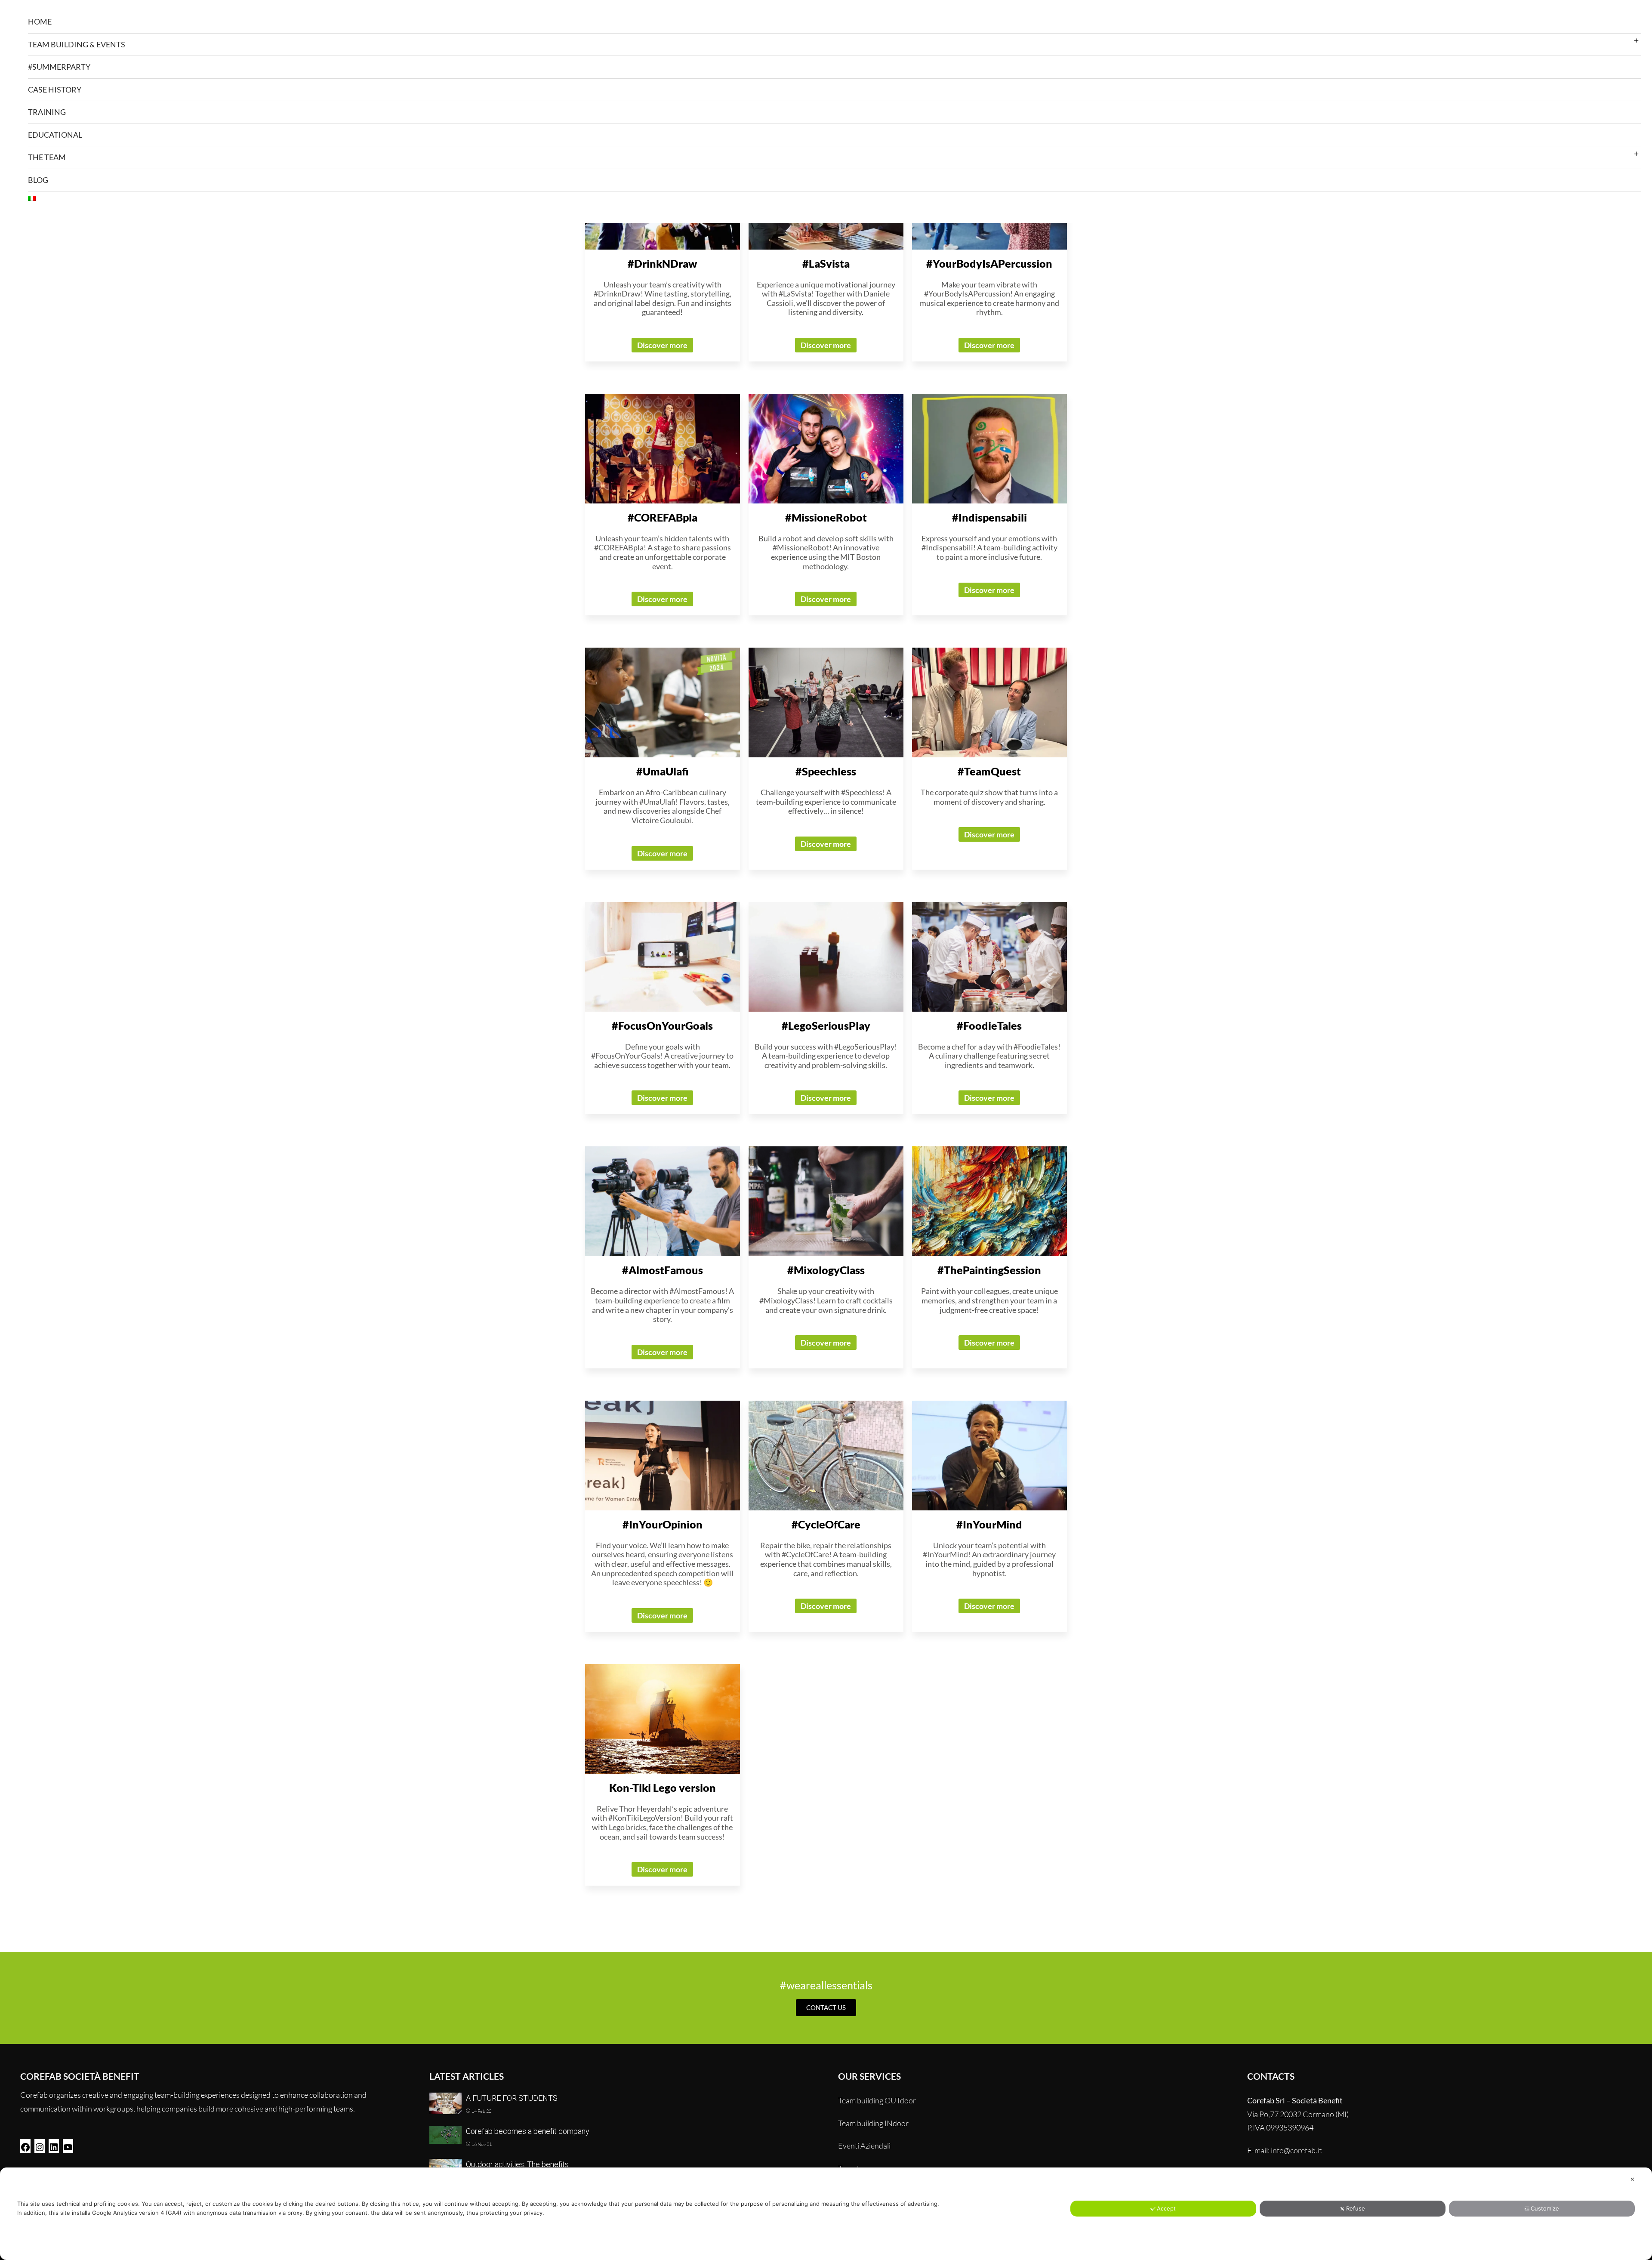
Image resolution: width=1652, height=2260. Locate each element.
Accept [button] (1166, 2208)
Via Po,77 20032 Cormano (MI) (1298, 2114)
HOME (40, 22)
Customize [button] (1545, 2208)
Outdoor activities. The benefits (517, 2164)
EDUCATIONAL (55, 135)
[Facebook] (25, 2146)
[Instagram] (40, 2146)
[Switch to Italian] (835, 198)
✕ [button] (1632, 2179)
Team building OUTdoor (877, 2100)
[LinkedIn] (54, 2146)
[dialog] (826, 2214)
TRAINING (47, 112)
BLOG (38, 180)
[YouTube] (68, 2146)
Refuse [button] (1356, 2208)
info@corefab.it (1296, 2150)
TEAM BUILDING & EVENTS (77, 44)
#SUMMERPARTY (59, 67)
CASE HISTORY (55, 90)
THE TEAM (47, 157)
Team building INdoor (873, 2123)
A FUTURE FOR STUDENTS (512, 2098)
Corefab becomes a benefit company (528, 2131)
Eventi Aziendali (864, 2146)
